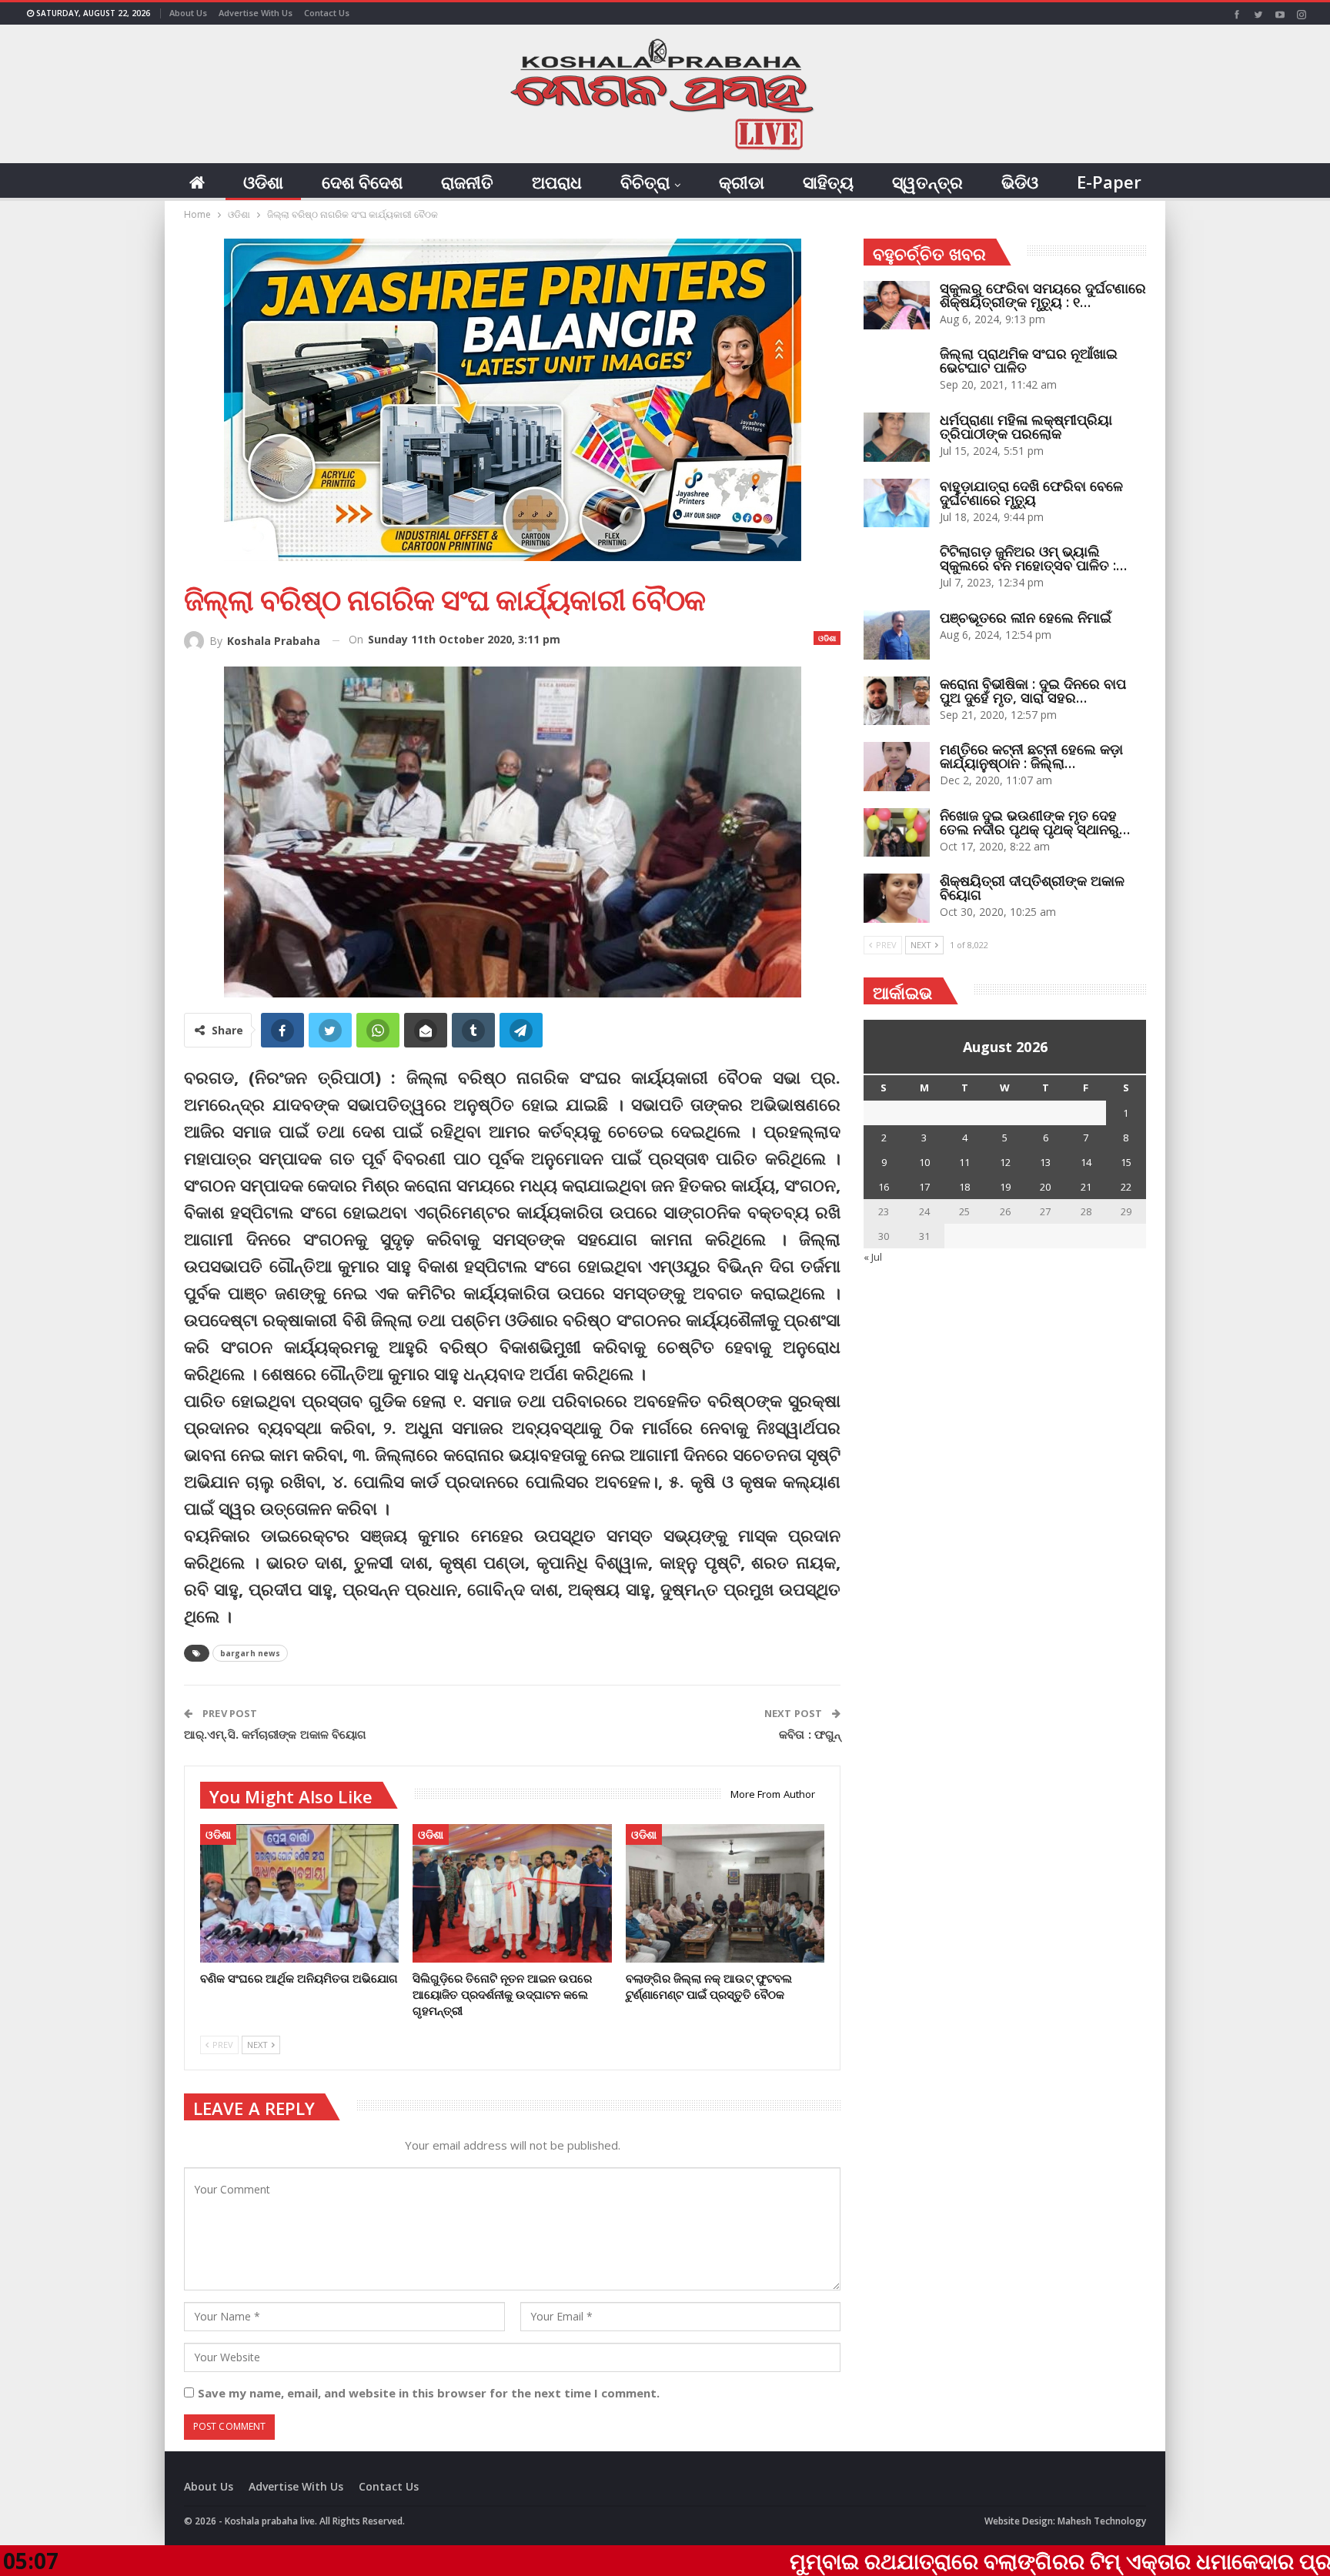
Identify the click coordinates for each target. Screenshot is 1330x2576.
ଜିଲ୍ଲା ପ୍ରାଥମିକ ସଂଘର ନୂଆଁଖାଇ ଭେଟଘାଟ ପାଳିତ (1029, 360)
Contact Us (327, 13)
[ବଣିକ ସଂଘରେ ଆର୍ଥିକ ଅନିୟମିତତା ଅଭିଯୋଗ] (299, 1894)
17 (924, 1187)
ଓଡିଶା (263, 182)
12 (1005, 1162)
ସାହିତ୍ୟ (828, 182)
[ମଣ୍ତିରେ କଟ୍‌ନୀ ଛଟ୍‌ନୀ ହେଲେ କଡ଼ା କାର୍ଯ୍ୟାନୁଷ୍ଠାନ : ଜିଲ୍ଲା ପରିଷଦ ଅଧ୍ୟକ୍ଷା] (897, 767)
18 (964, 1187)
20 (1045, 1187)
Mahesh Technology (1102, 2521)
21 (1086, 1187)
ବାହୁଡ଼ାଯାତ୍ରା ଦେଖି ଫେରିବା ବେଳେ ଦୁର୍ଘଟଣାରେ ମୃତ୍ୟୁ (1031, 493)
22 (1126, 1187)
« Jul (873, 1257)
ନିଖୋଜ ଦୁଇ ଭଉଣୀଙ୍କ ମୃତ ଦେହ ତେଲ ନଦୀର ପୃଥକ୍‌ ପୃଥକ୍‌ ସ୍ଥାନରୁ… (1035, 822)
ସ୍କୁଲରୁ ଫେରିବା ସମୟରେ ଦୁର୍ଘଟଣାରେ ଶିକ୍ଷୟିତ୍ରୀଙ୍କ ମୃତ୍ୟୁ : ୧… (1043, 295)
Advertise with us (256, 13)
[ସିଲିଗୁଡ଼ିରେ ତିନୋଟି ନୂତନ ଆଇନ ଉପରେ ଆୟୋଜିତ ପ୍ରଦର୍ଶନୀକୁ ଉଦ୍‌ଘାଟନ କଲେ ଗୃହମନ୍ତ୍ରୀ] (512, 1894)
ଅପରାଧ (557, 182)
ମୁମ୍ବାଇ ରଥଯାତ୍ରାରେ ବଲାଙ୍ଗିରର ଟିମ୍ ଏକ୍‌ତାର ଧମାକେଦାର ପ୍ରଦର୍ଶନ (936, 2561)
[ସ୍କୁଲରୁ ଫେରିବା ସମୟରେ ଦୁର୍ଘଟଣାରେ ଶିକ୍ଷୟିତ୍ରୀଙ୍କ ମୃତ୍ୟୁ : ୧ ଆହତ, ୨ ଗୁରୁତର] (897, 306)
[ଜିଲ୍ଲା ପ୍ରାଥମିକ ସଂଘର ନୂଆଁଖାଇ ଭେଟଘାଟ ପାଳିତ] (897, 371)
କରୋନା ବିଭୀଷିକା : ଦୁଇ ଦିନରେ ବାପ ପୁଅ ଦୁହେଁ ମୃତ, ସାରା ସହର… (1033, 690)
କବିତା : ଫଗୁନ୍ (810, 1734)
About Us (188, 13)
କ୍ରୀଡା (742, 182)
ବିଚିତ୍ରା (645, 182)
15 (1126, 1162)
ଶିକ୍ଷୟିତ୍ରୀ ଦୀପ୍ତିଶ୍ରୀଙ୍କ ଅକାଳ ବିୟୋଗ (1032, 887)
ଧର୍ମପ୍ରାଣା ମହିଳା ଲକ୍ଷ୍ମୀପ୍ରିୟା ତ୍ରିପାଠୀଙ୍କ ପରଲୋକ (1026, 426)
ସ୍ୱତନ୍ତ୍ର (927, 182)
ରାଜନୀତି (467, 182)
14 (1086, 1162)
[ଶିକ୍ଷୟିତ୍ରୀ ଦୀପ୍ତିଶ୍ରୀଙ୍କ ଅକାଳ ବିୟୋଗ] (897, 898)
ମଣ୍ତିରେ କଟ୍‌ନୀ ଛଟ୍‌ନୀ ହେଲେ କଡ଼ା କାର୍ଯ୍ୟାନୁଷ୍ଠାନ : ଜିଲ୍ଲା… (1031, 756)
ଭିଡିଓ (1020, 182)
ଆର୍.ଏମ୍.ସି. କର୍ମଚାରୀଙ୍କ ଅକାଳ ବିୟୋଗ (275, 1734)
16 (884, 1187)
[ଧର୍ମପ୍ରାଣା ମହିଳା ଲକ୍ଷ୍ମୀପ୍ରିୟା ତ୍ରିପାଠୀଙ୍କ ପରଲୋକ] (897, 437)
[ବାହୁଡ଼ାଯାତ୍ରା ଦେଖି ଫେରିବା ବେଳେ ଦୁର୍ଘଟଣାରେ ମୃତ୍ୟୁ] (897, 503)
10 (924, 1162)
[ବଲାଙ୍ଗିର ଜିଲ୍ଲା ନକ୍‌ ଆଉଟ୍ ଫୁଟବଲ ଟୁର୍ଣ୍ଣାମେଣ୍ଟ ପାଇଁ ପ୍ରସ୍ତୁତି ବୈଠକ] (725, 1894)
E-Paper (1109, 182)
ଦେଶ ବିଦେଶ (362, 182)
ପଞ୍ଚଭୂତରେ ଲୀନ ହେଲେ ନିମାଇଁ (1026, 617)
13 (1045, 1162)
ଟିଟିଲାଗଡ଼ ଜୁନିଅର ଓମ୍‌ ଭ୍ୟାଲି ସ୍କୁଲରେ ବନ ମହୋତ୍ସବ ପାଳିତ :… (1033, 558)
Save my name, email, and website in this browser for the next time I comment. (429, 2393)
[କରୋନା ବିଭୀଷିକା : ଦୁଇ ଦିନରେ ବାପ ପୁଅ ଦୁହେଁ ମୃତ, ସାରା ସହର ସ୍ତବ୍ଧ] (897, 701)
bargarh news (250, 1653)
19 (1005, 1187)
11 (964, 1162)
